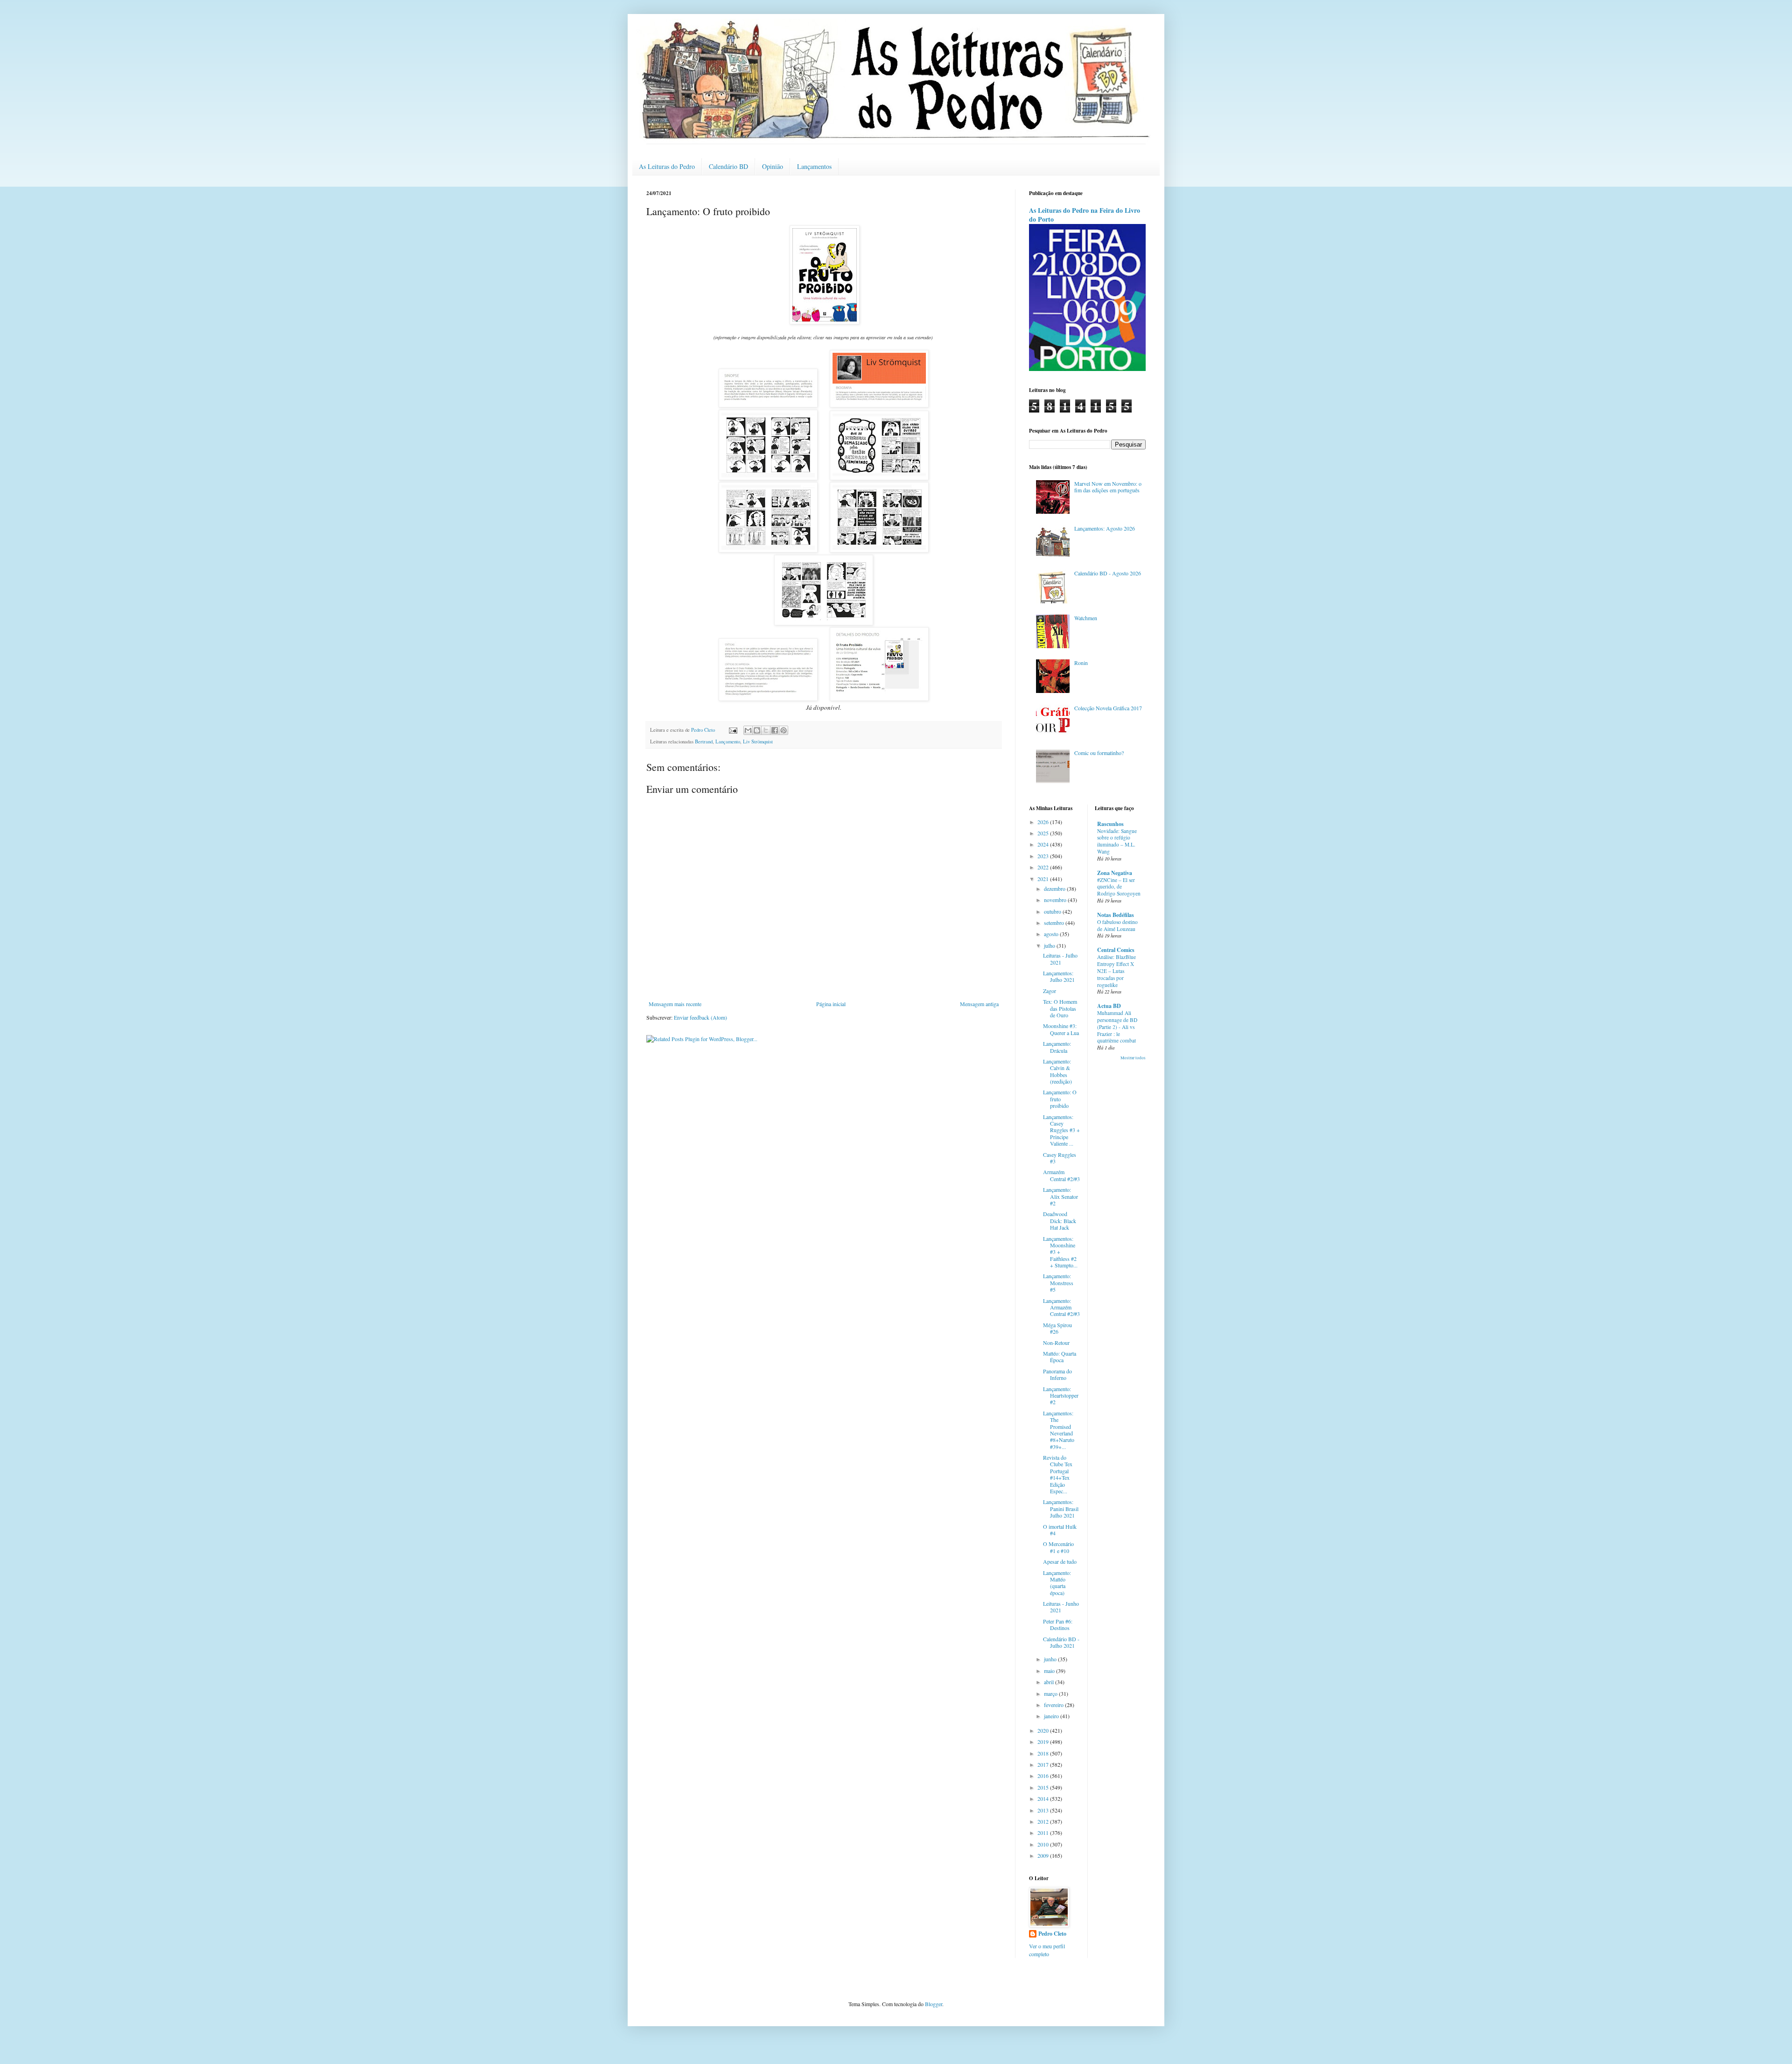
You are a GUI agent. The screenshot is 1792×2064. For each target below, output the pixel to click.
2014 (1044, 1798)
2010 (1044, 1844)
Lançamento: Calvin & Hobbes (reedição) (1057, 1071)
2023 (1044, 856)
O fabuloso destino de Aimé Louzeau (1117, 925)
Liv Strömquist (758, 742)
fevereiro (1054, 1705)
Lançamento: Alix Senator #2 (1060, 1196)
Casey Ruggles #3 (1060, 1158)
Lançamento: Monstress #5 (1058, 1283)
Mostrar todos (1133, 1058)
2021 (1044, 879)
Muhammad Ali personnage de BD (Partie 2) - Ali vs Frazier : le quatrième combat (1117, 1027)
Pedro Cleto (1052, 1934)
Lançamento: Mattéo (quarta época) (1057, 1583)
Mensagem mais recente (675, 1004)
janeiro (1052, 1716)
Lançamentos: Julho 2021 (1059, 976)
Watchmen (1086, 618)
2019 (1044, 1742)
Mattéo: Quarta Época (1060, 1357)
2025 (1044, 833)
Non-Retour (1056, 1343)
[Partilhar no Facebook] (775, 730)
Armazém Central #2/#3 (1061, 1175)
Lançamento (728, 742)
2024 (1044, 844)
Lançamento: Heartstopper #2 (1061, 1396)
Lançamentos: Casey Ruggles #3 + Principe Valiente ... (1061, 1130)
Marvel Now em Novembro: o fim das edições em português (1108, 487)
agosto (1052, 934)
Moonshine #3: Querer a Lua (1061, 1029)
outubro (1053, 911)
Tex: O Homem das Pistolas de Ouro (1060, 1008)
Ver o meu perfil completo (1047, 1950)
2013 (1044, 1810)
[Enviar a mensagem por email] (748, 730)
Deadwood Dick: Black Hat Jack (1060, 1221)
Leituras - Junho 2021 (1061, 1607)
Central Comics (1116, 950)
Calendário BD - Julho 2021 (1061, 1642)
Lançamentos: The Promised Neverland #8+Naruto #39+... (1059, 1430)
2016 (1044, 1776)
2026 (1044, 822)
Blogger (934, 2004)
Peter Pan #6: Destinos (1058, 1624)
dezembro (1055, 889)
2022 (1044, 867)
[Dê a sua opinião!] (757, 730)
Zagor (1050, 991)
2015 (1044, 1787)
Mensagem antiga (979, 1004)
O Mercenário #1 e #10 (1058, 1547)
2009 (1044, 1855)
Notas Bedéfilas (1116, 915)
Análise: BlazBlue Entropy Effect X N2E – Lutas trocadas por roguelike (1116, 971)
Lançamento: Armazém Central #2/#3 (1061, 1307)
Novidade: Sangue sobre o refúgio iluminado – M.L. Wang (1117, 841)
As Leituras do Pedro (667, 166)
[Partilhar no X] (766, 730)
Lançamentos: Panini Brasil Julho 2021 (1061, 1508)
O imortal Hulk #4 (1060, 1530)
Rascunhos (1110, 824)
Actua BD (1109, 1006)
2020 (1044, 1730)
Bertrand (704, 742)
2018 (1044, 1753)
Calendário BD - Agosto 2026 (1108, 573)
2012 (1044, 1821)
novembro (1056, 900)
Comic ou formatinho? (1099, 753)
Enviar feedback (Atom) (700, 1017)
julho (1050, 945)
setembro (1055, 923)
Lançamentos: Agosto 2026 (1105, 528)
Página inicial (831, 1004)
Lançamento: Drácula (1057, 1047)
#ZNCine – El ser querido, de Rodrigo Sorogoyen (1119, 887)
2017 (1044, 1764)
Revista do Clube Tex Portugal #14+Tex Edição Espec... (1058, 1474)
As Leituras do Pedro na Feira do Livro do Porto (1085, 215)
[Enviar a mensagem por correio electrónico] (733, 730)
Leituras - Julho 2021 (1060, 959)
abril (1050, 1682)
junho (1051, 1659)
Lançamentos (814, 166)
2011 (1044, 1833)
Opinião (773, 166)
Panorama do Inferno (1057, 1374)
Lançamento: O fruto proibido (1060, 1099)
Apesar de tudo (1060, 1561)
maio (1050, 1671)
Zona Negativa (1115, 873)
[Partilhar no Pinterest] (784, 730)
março (1051, 1693)
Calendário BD (728, 166)
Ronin (1081, 663)
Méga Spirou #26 (1057, 1328)
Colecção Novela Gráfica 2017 (1108, 708)
